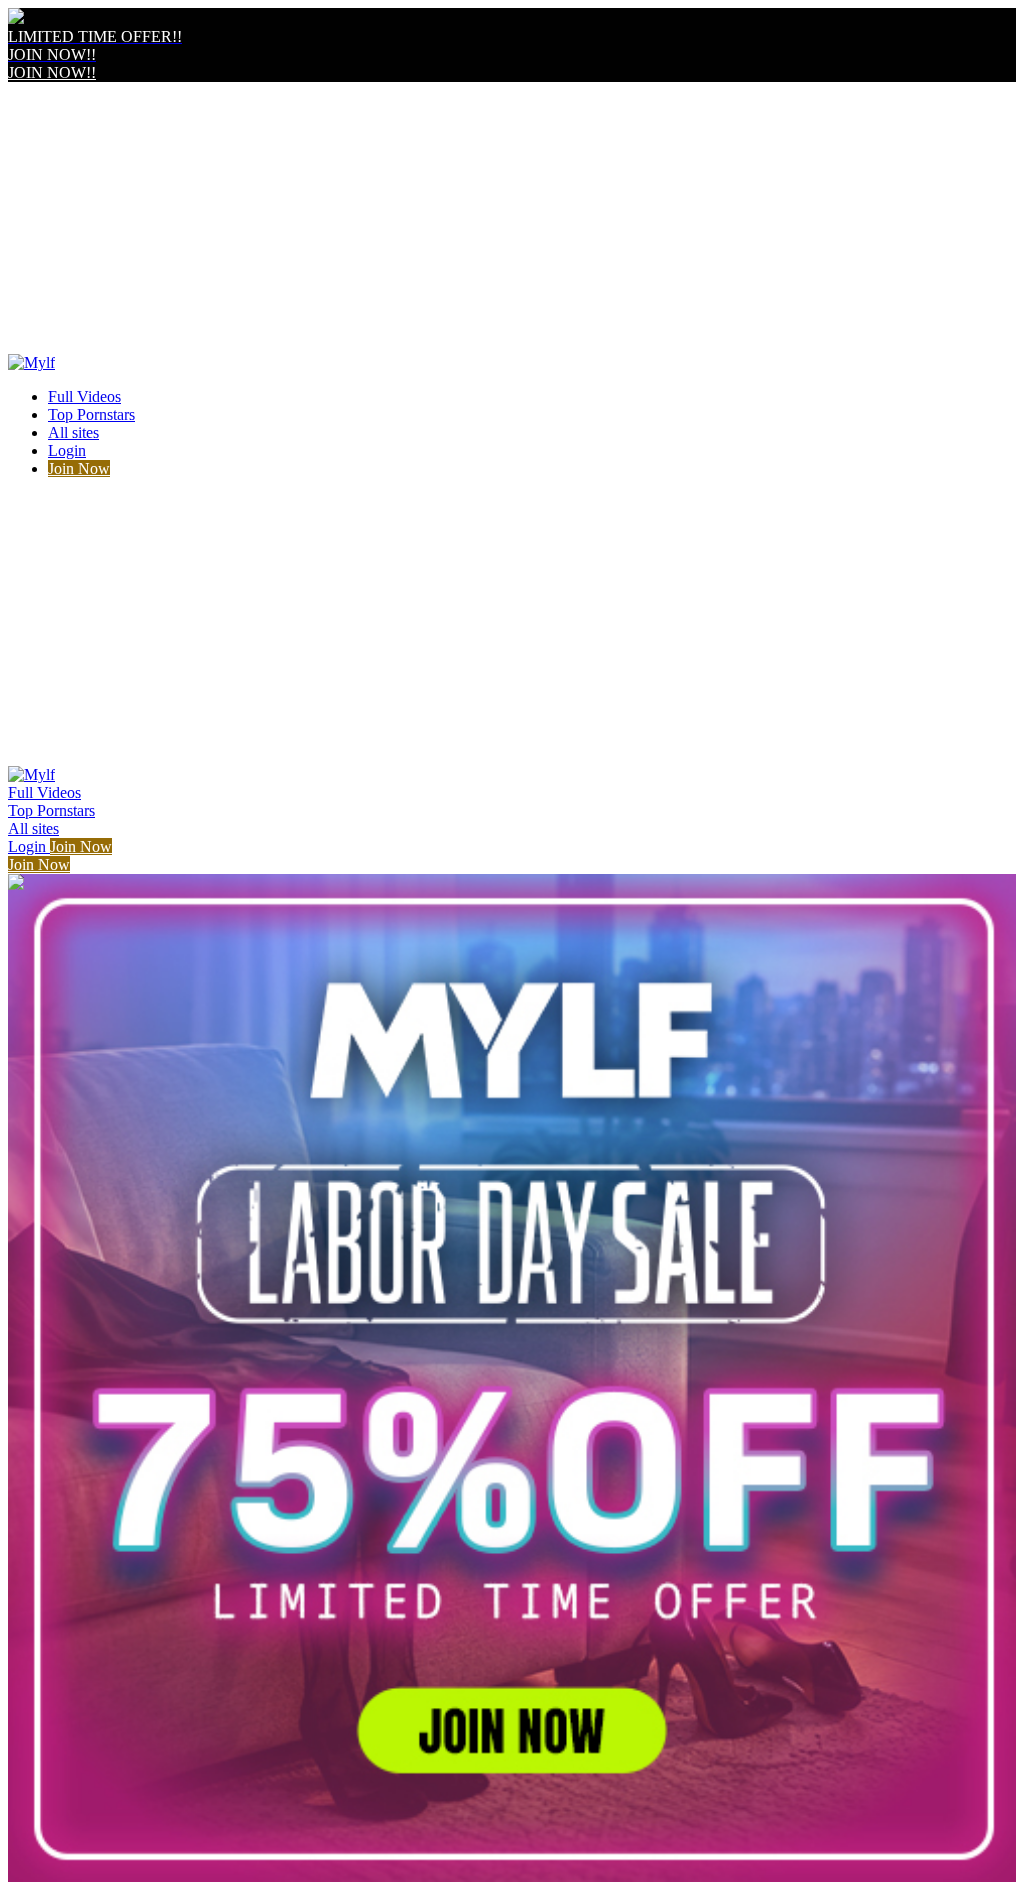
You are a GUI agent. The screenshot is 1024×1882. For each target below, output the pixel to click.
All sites (73, 432)
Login (67, 450)
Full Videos (84, 396)
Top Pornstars (91, 414)
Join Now (79, 468)
